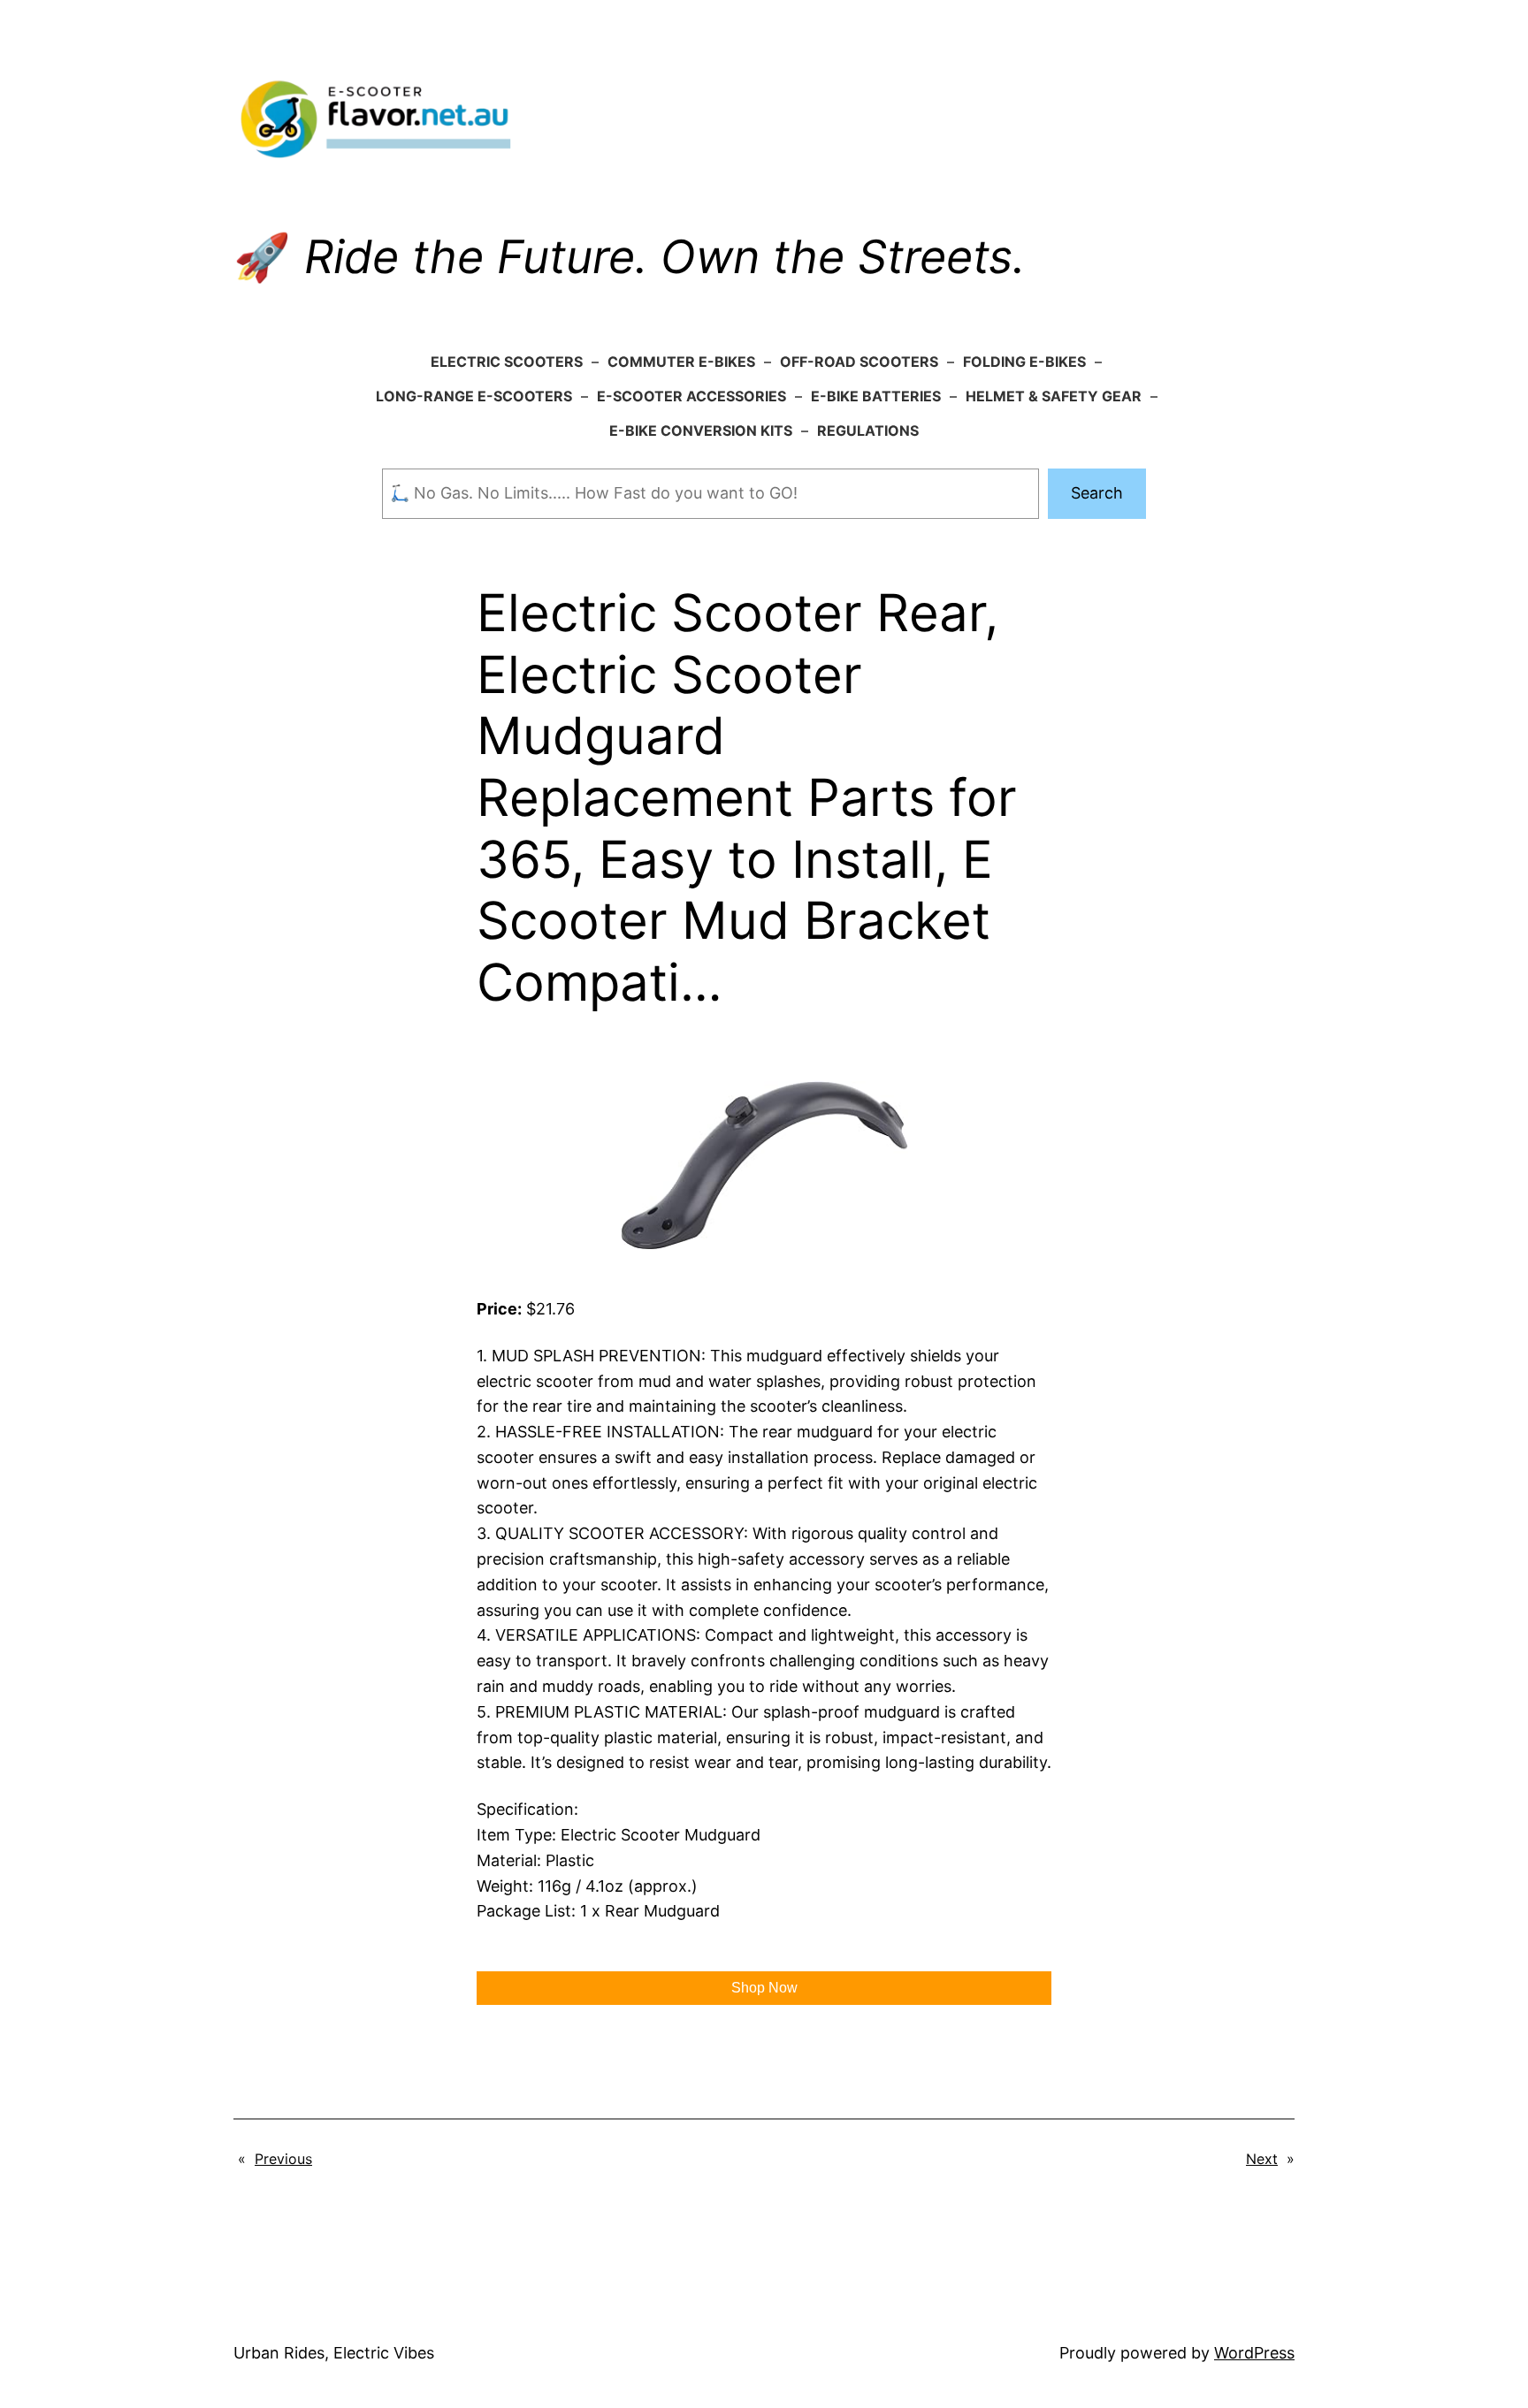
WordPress (1254, 2353)
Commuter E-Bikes (681, 362)
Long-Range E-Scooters (474, 396)
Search (1097, 493)
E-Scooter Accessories (691, 396)
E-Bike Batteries (876, 396)
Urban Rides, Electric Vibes (334, 2353)
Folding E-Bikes (1024, 362)
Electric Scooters (507, 362)
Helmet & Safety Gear (1054, 396)
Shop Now (764, 1988)
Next (1262, 2159)
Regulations (868, 431)
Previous (283, 2159)
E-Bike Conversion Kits (701, 431)
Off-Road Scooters (859, 362)
